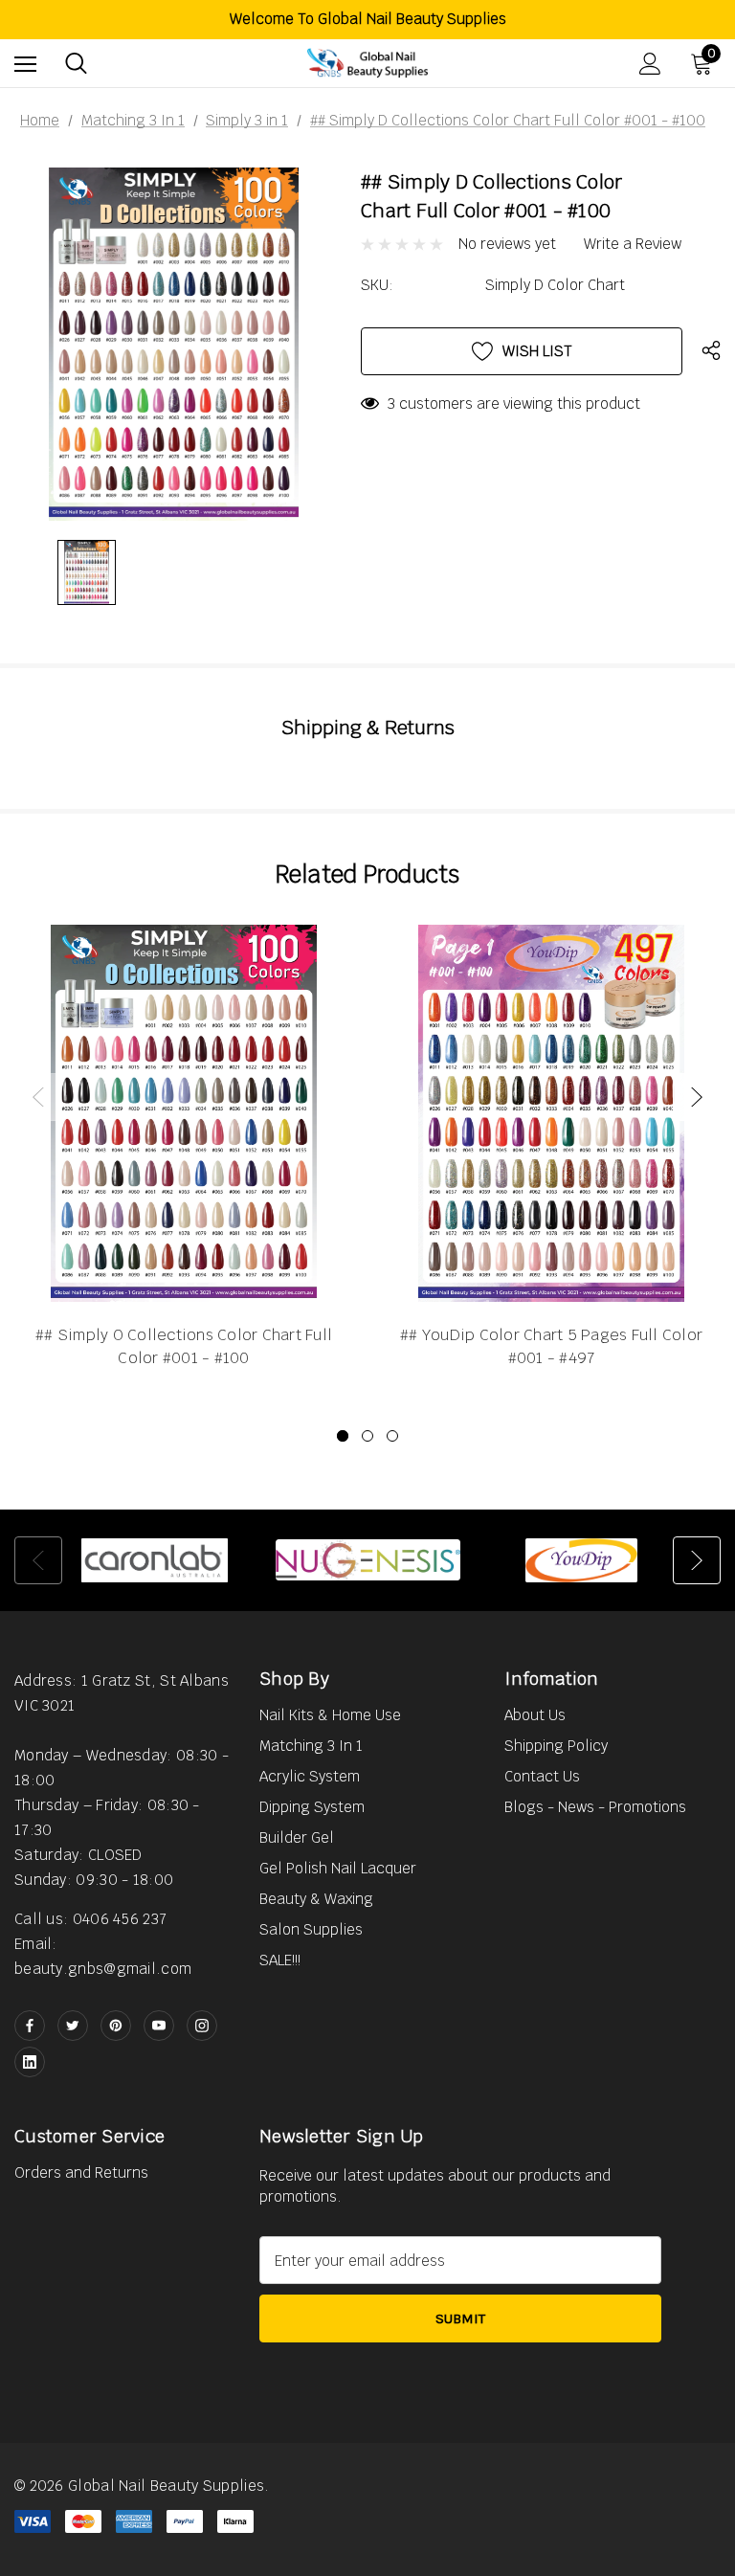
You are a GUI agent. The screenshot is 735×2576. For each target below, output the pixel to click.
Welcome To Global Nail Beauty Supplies (368, 19)
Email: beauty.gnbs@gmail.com (103, 1956)
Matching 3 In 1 (311, 1746)
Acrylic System (310, 1776)
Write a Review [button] (633, 244)
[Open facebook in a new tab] (30, 2026)
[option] (155, 1560)
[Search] (76, 63)
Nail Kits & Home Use (330, 1715)
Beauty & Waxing (316, 1899)
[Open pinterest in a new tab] (116, 2026)
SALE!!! (280, 1960)
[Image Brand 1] (155, 1560)
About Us (535, 1715)
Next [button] (697, 1097)
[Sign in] (650, 64)
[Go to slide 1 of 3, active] (343, 1436)
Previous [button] (38, 1097)
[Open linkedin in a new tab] (30, 2062)
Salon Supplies (311, 1929)
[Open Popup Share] (711, 351)
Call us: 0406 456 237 (90, 1919)
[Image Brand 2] (368, 1560)
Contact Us (542, 1776)
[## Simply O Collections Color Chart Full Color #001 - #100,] (184, 1113)
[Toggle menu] (25, 64)
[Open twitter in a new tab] (73, 2026)
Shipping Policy (556, 1746)
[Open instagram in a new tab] (202, 2026)
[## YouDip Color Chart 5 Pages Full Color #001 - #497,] (551, 1113)
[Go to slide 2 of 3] (367, 1436)
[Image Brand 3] (581, 1560)
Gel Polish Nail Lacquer (338, 1868)
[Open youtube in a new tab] (159, 2026)
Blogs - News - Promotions (595, 1807)
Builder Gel (297, 1837)
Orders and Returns (81, 2173)
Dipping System (312, 1807)
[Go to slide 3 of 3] (392, 1436)
